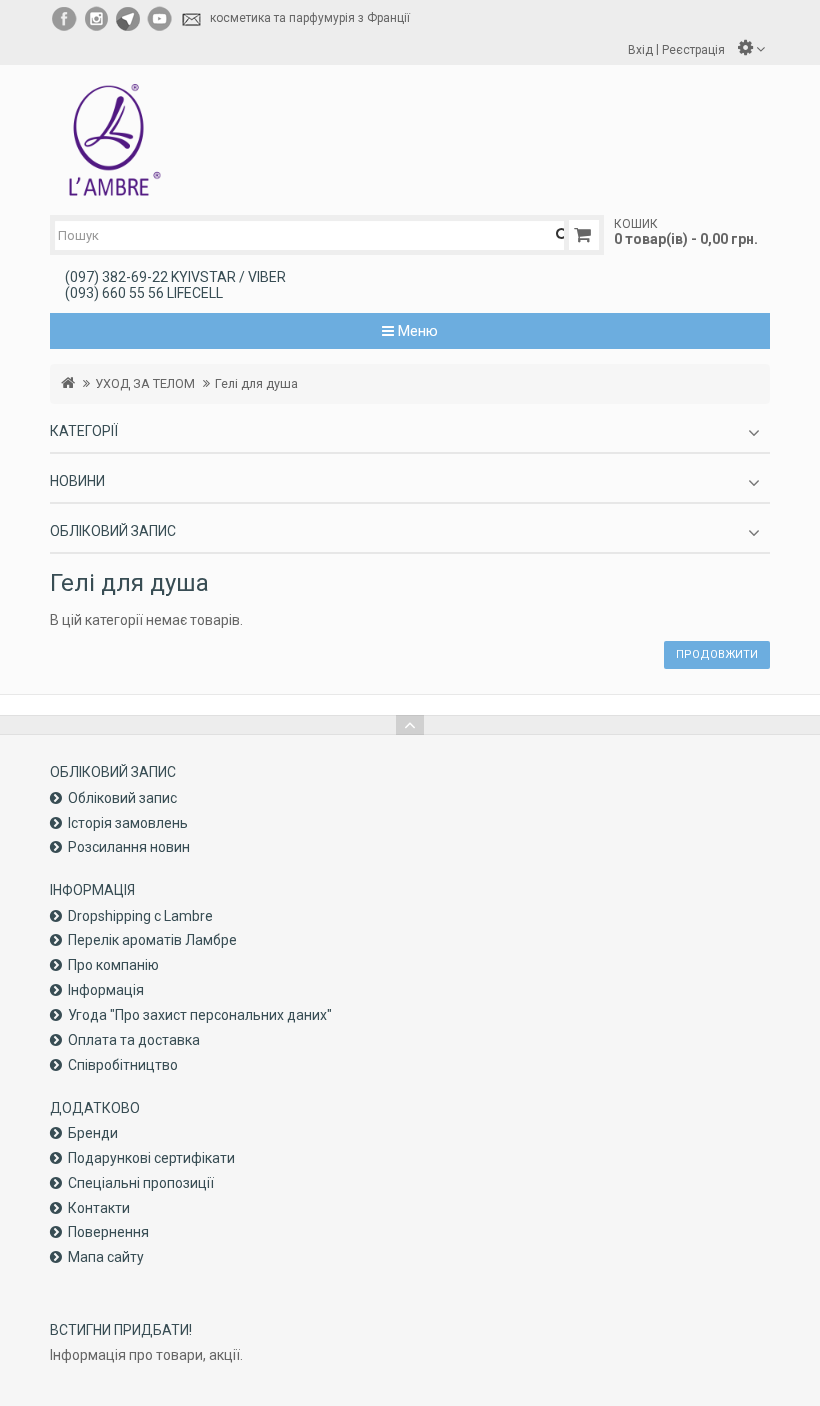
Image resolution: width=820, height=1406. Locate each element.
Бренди (93, 1133)
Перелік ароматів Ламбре (152, 940)
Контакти (99, 1208)
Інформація (106, 990)
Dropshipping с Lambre (140, 916)
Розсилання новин (129, 847)
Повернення (108, 1232)
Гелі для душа (256, 383)
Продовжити (717, 654)
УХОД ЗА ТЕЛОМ (145, 383)
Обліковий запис (122, 798)
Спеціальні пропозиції (141, 1183)
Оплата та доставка (134, 1040)
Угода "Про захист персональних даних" (200, 1015)
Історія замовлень (128, 823)
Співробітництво (123, 1065)
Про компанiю (113, 965)
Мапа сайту (106, 1257)
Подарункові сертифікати (151, 1158)
